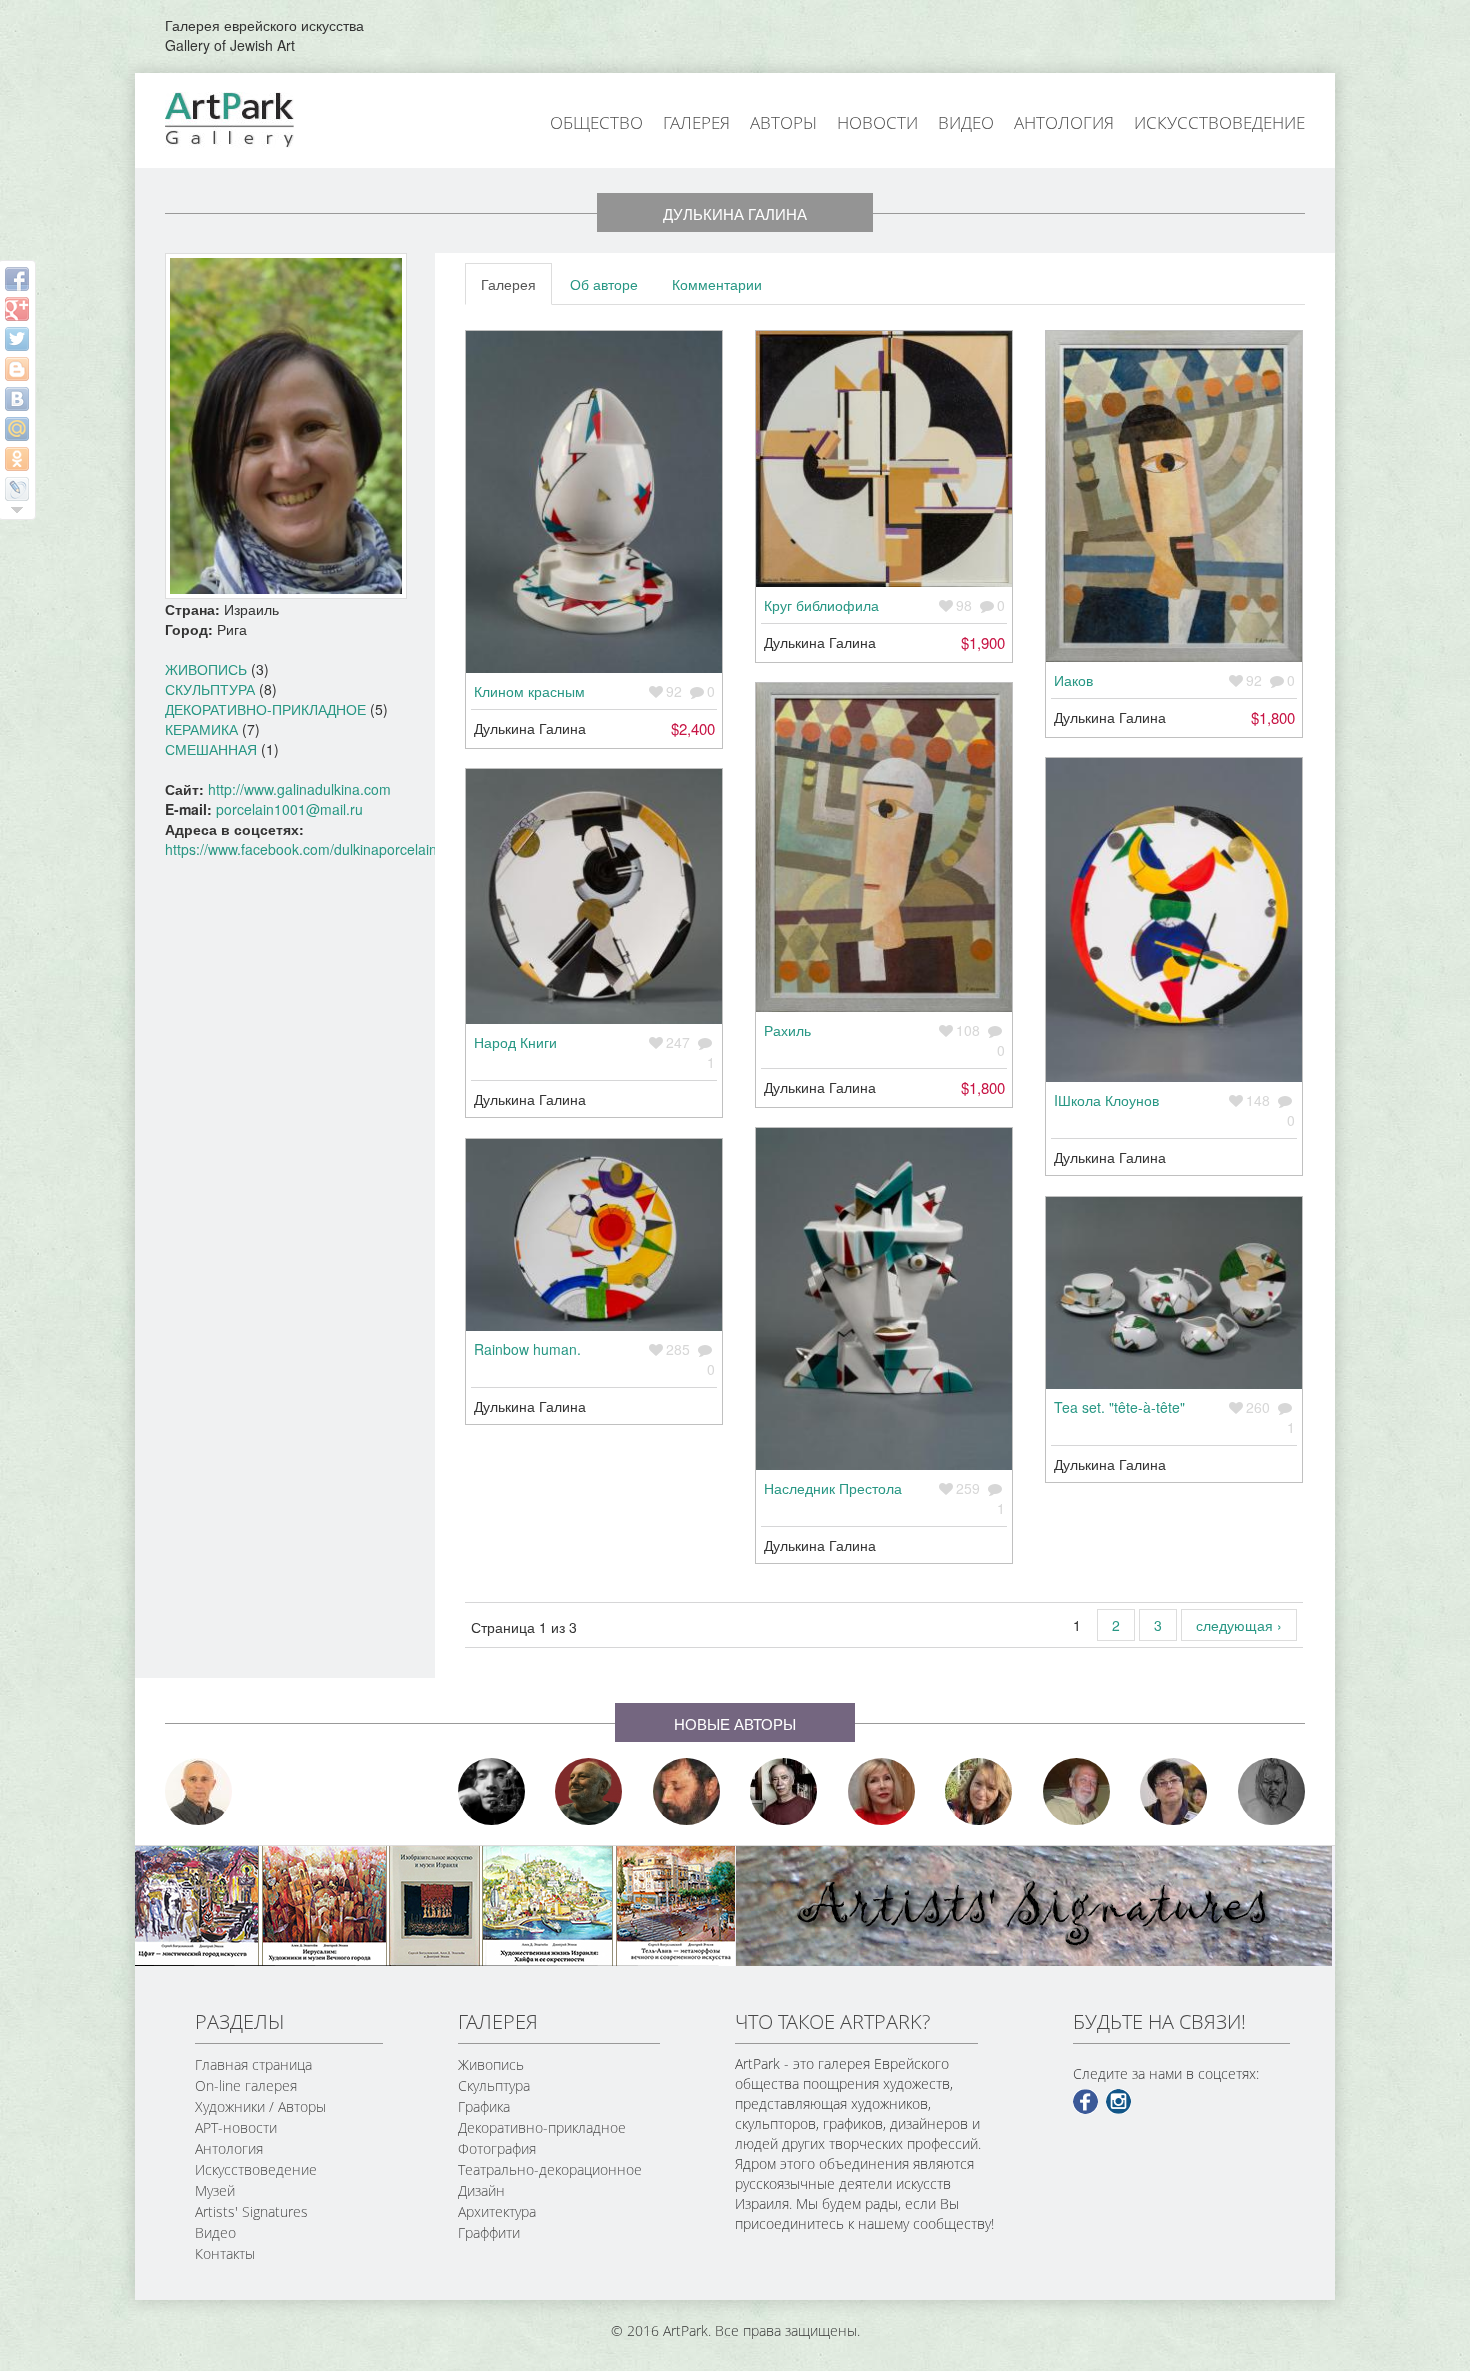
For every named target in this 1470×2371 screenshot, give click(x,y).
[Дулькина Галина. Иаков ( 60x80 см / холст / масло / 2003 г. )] (1174, 496)
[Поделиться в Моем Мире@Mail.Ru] (17, 429)
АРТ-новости (236, 2127)
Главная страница (253, 2064)
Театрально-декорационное (550, 2169)
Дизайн (481, 2190)
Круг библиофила (821, 605)
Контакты (225, 2253)
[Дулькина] (286, 424)
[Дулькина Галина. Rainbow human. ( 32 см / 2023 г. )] (594, 1235)
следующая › (1239, 1625)
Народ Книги (515, 1042)
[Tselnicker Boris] (687, 1791)
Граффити (489, 2232)
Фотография (497, 2148)
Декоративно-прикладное (265, 709)
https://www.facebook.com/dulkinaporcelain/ (303, 849)
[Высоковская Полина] (1174, 1791)
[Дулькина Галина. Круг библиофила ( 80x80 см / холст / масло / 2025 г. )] (884, 459)
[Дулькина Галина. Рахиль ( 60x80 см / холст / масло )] (884, 847)
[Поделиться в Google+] (17, 309)
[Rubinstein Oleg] (199, 1791)
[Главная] (252, 118)
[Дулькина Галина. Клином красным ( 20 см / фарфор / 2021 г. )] (594, 502)
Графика (484, 2106)
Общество (596, 122)
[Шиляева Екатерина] (979, 1791)
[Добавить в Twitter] (17, 339)
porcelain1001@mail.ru (289, 809)
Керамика (201, 729)
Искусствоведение (1219, 122)
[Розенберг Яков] (1272, 1791)
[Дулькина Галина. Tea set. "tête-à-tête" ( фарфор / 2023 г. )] (1174, 1293)
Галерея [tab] (508, 284)
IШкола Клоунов (1106, 1100)
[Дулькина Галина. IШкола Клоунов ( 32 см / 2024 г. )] (1174, 920)
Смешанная (211, 749)
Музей (215, 2190)
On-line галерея (246, 2085)
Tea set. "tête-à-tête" (1119, 1407)
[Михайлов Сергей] (1077, 1791)
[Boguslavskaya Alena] (882, 1791)
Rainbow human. (527, 1349)
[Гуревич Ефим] (589, 1791)
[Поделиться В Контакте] (17, 399)
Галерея (696, 122)
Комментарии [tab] (717, 284)
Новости (877, 122)
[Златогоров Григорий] (492, 1791)
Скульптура (210, 689)
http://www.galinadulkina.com (299, 789)
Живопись (206, 669)
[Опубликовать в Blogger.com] (17, 369)
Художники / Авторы (260, 2106)
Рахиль (787, 1030)
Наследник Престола (833, 1488)
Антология (1064, 122)
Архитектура (497, 2211)
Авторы (783, 122)
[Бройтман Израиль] (784, 1791)
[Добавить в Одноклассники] (17, 459)
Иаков (1073, 680)
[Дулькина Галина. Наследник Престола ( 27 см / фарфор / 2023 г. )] (884, 1299)
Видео (966, 122)
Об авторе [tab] (604, 284)
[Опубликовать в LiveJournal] (17, 489)
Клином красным (529, 691)
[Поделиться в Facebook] (17, 279)
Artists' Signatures (251, 2211)
